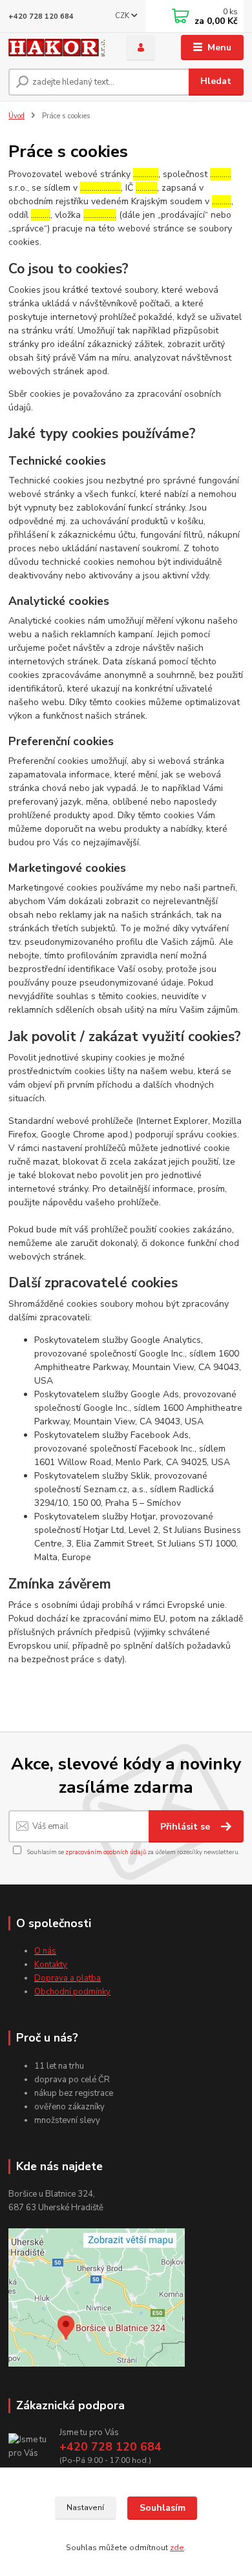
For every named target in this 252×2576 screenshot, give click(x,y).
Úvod (16, 116)
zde (177, 2548)
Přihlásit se (186, 1827)
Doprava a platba (68, 1978)
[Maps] (97, 2297)
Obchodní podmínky (72, 1992)
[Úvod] (58, 48)
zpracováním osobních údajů (106, 1852)
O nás (45, 1951)
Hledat (216, 81)
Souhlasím (163, 2508)
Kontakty (51, 1965)
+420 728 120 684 (41, 16)
